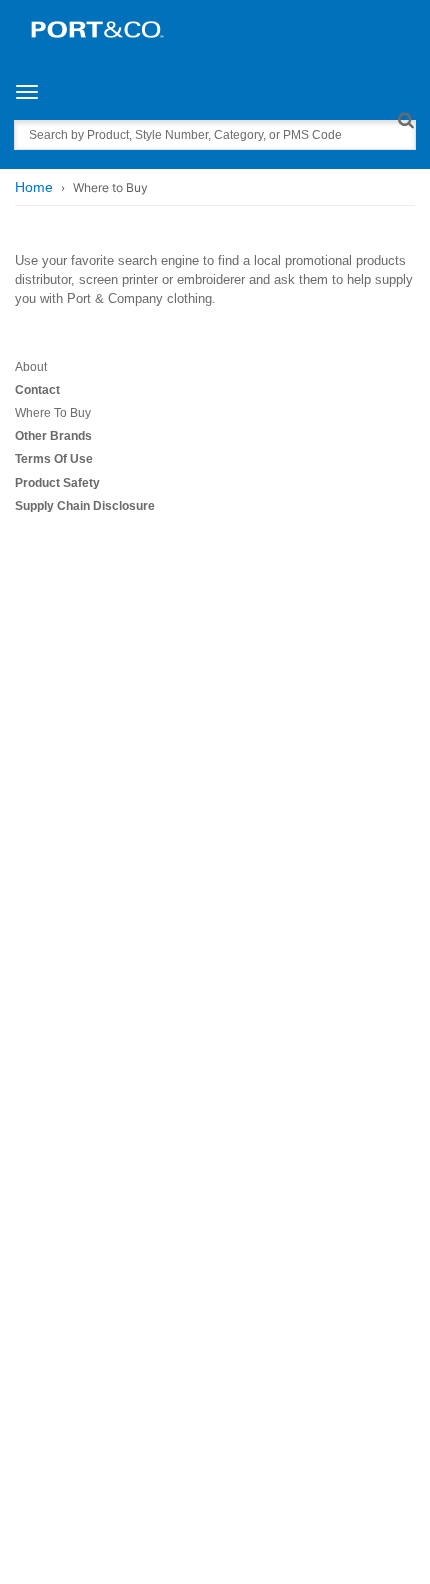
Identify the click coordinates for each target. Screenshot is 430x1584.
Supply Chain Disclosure (85, 506)
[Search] (405, 119)
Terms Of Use (54, 459)
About (31, 367)
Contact (37, 390)
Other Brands (53, 436)
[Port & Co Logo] (97, 28)
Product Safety (57, 483)
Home (34, 187)
